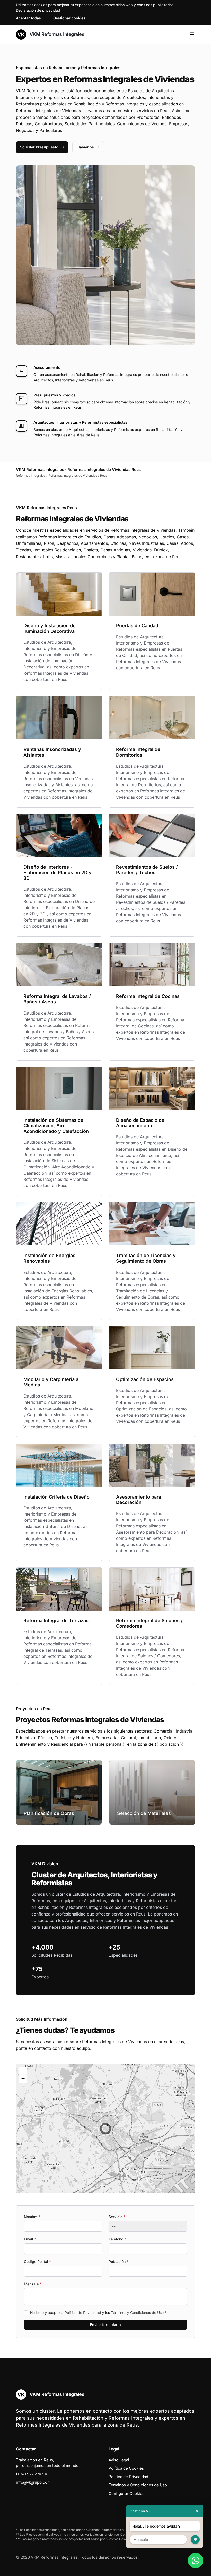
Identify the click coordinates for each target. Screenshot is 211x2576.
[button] (105, 2129)
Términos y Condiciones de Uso (137, 2312)
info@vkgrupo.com (33, 2482)
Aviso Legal (119, 2460)
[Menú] (192, 35)
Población (118, 2261)
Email (30, 2239)
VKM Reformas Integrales (56, 34)
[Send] (195, 2540)
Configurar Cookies (126, 2493)
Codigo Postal (37, 2261)
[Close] (197, 2511)
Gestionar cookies (69, 18)
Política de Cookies (126, 2468)
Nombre (32, 2217)
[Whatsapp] (196, 2561)
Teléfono (117, 2239)
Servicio (117, 2217)
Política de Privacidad (83, 2312)
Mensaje (33, 2284)
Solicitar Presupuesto (39, 147)
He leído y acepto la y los (98, 2312)
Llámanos (85, 147)
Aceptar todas (28, 18)
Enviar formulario (105, 2325)
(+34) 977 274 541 (32, 2474)
